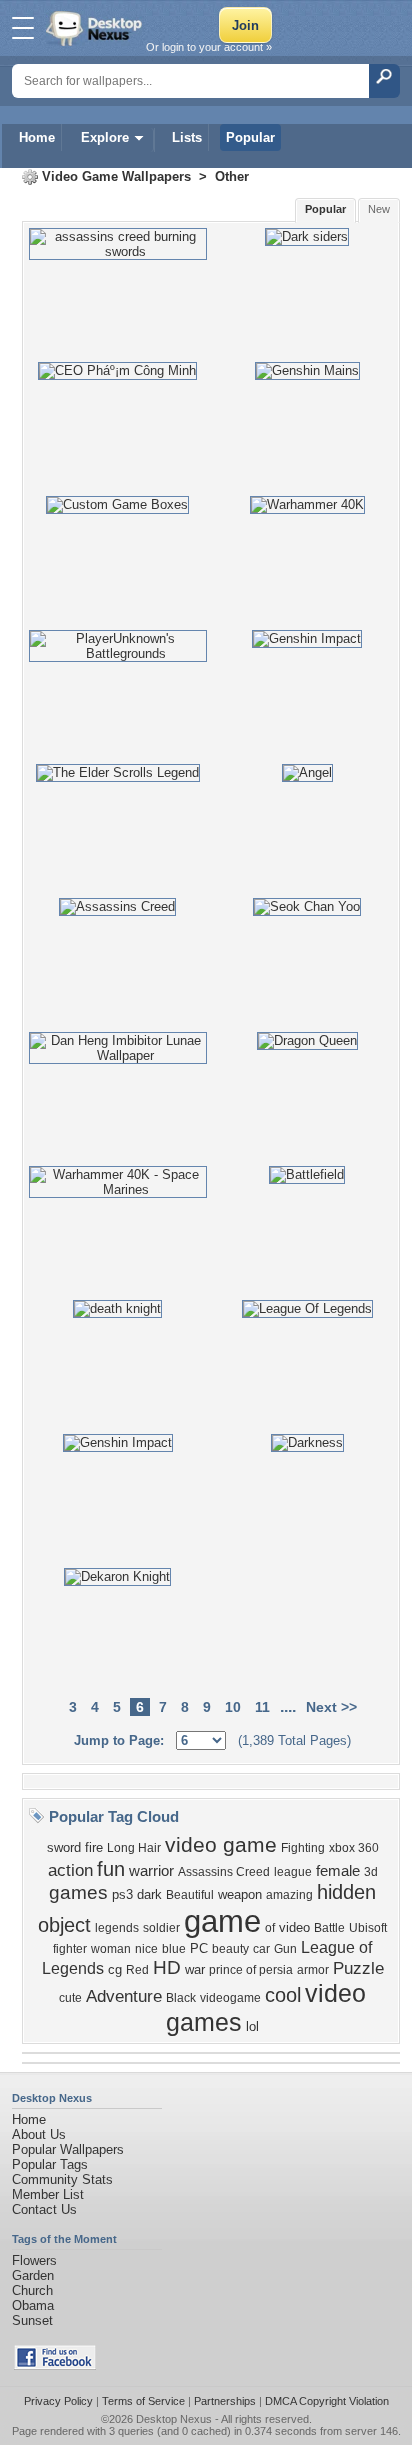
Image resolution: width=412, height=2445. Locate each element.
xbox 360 (354, 1848)
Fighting (303, 1848)
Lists (187, 137)
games (78, 1892)
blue (174, 1949)
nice (146, 1949)
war (195, 1969)
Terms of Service (143, 2401)
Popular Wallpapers (68, 2149)
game (222, 1921)
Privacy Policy (58, 2401)
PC (199, 1948)
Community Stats (62, 2179)
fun (111, 1869)
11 (262, 1707)
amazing (289, 1895)
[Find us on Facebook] (55, 2365)
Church (32, 2290)
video (294, 1927)
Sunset (32, 2320)
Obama (33, 2305)
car (261, 1949)
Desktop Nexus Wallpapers (96, 28)
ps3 (122, 1894)
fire (94, 1847)
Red (137, 1970)
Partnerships (225, 2401)
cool (283, 1995)
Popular (250, 137)
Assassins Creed (224, 1872)
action (70, 1870)
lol (252, 2026)
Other (232, 176)
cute (70, 1998)
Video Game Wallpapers (116, 176)
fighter (70, 1949)
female (338, 1871)
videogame (230, 1998)
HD (167, 1967)
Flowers (34, 2260)
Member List (48, 2194)
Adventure (124, 1996)
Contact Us (44, 2209)
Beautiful (190, 1895)
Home (37, 137)
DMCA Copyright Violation (327, 2401)
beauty (230, 1949)
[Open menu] (23, 28)
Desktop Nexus (174, 2419)
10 (233, 1707)
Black (181, 1998)
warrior (151, 1871)
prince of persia (251, 1970)
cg (115, 1969)
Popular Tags (50, 2164)
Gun (285, 1949)
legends (117, 1928)
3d (371, 1872)
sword (64, 1847)
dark (149, 1894)
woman (111, 1949)
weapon (240, 1894)
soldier (161, 1928)
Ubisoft (368, 1928)
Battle (329, 1928)
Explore (105, 137)
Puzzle (358, 1968)
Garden (33, 2275)
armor (313, 1970)
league (293, 1872)
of (270, 1928)
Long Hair (134, 1848)
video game (221, 1845)
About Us (39, 2134)
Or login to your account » (209, 47)
